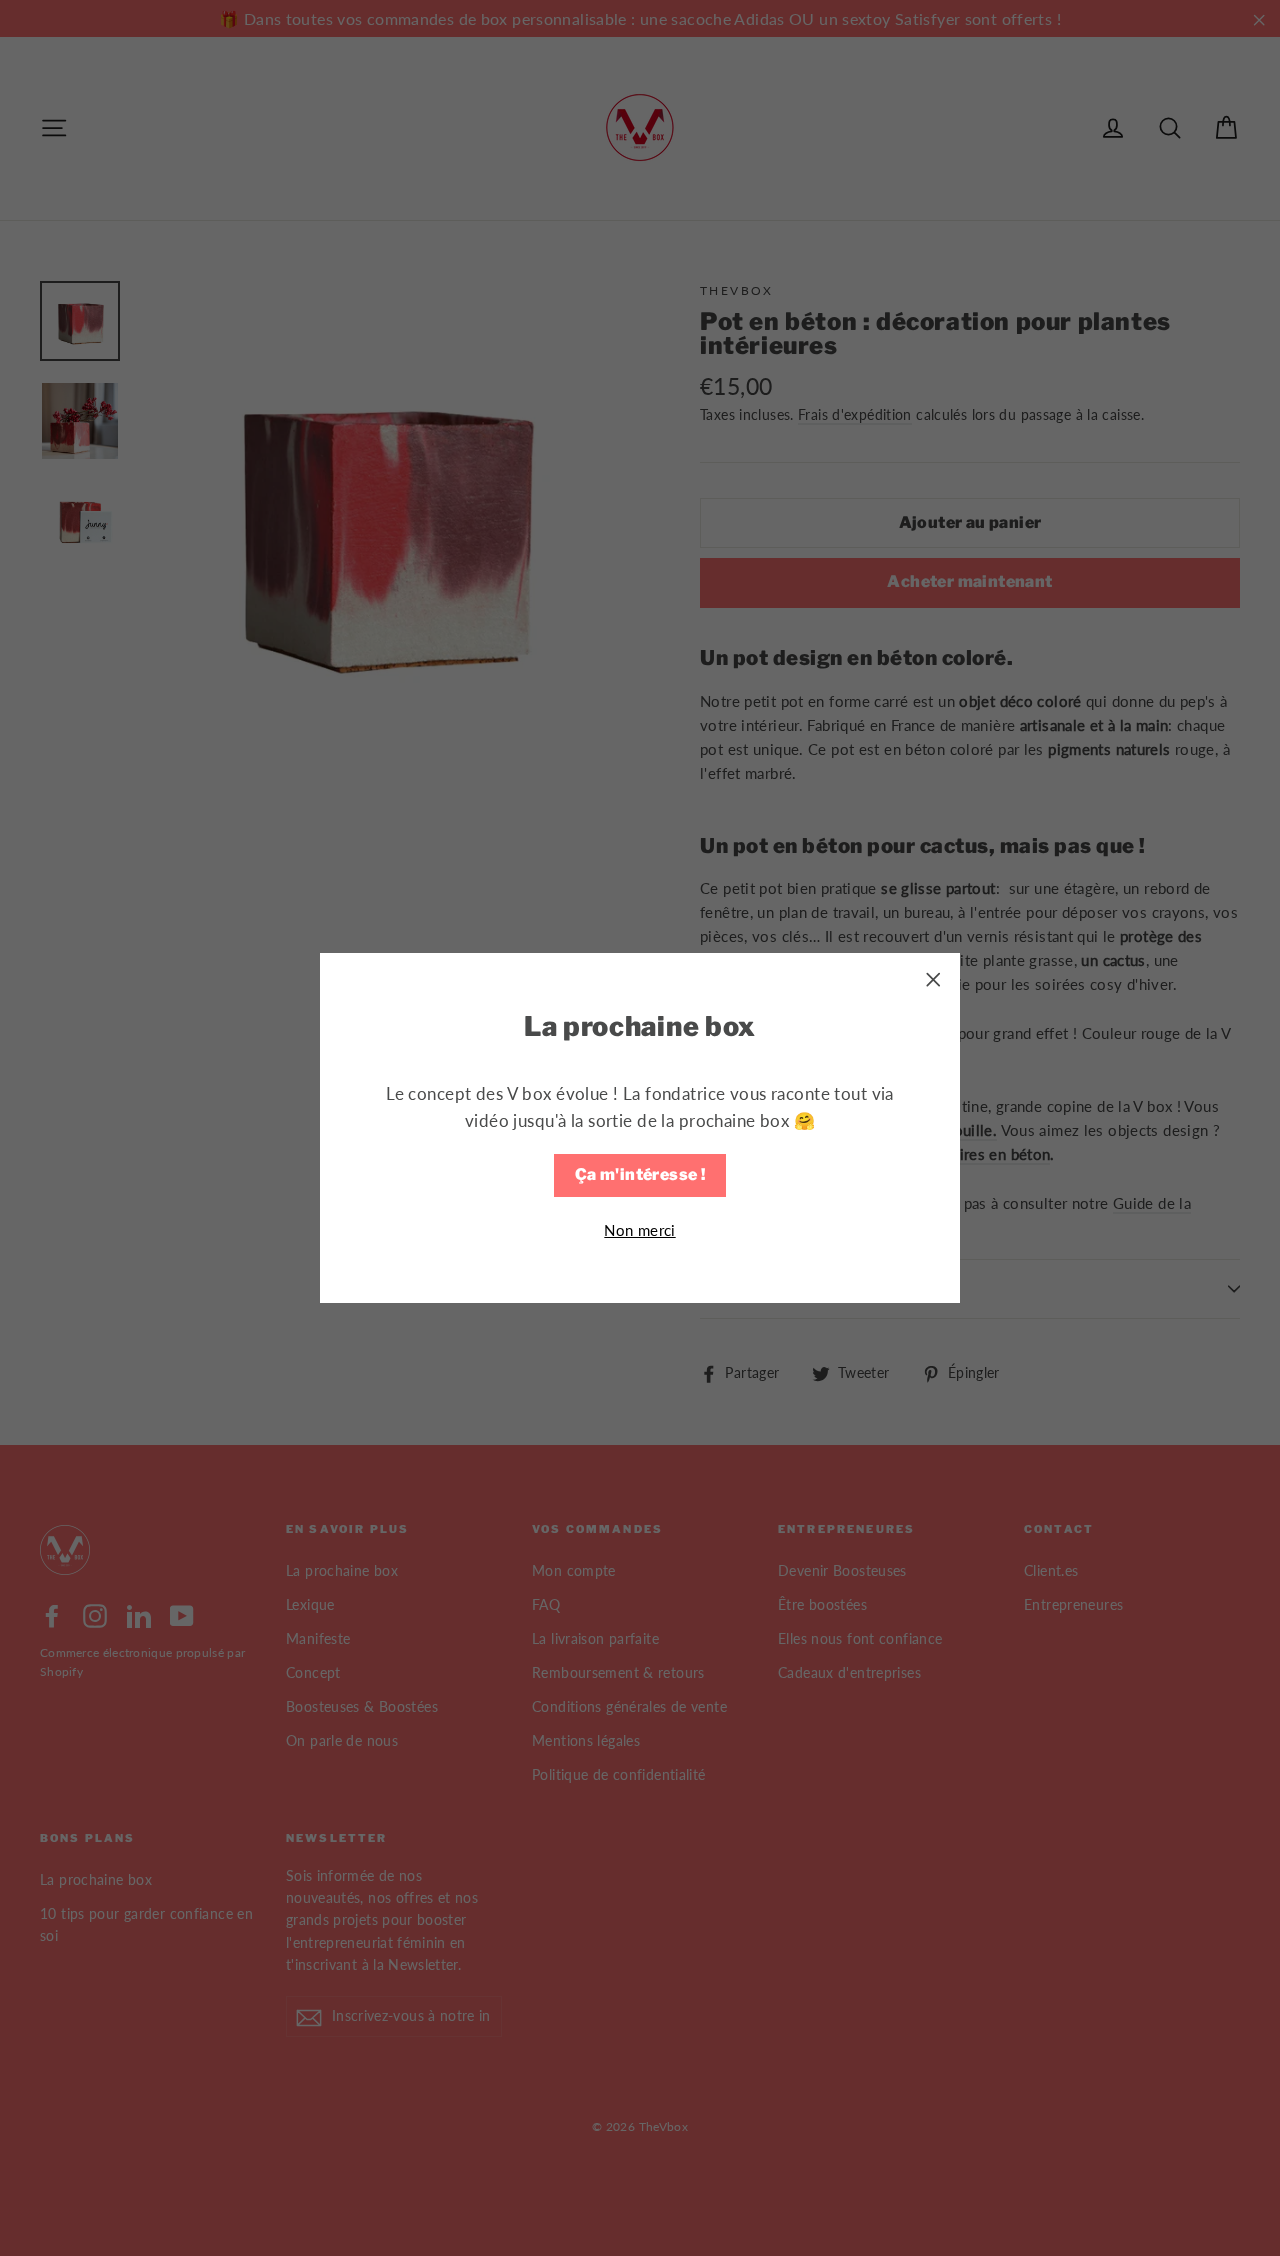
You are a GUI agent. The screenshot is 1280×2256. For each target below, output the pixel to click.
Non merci (639, 1230)
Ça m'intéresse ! (640, 1174)
